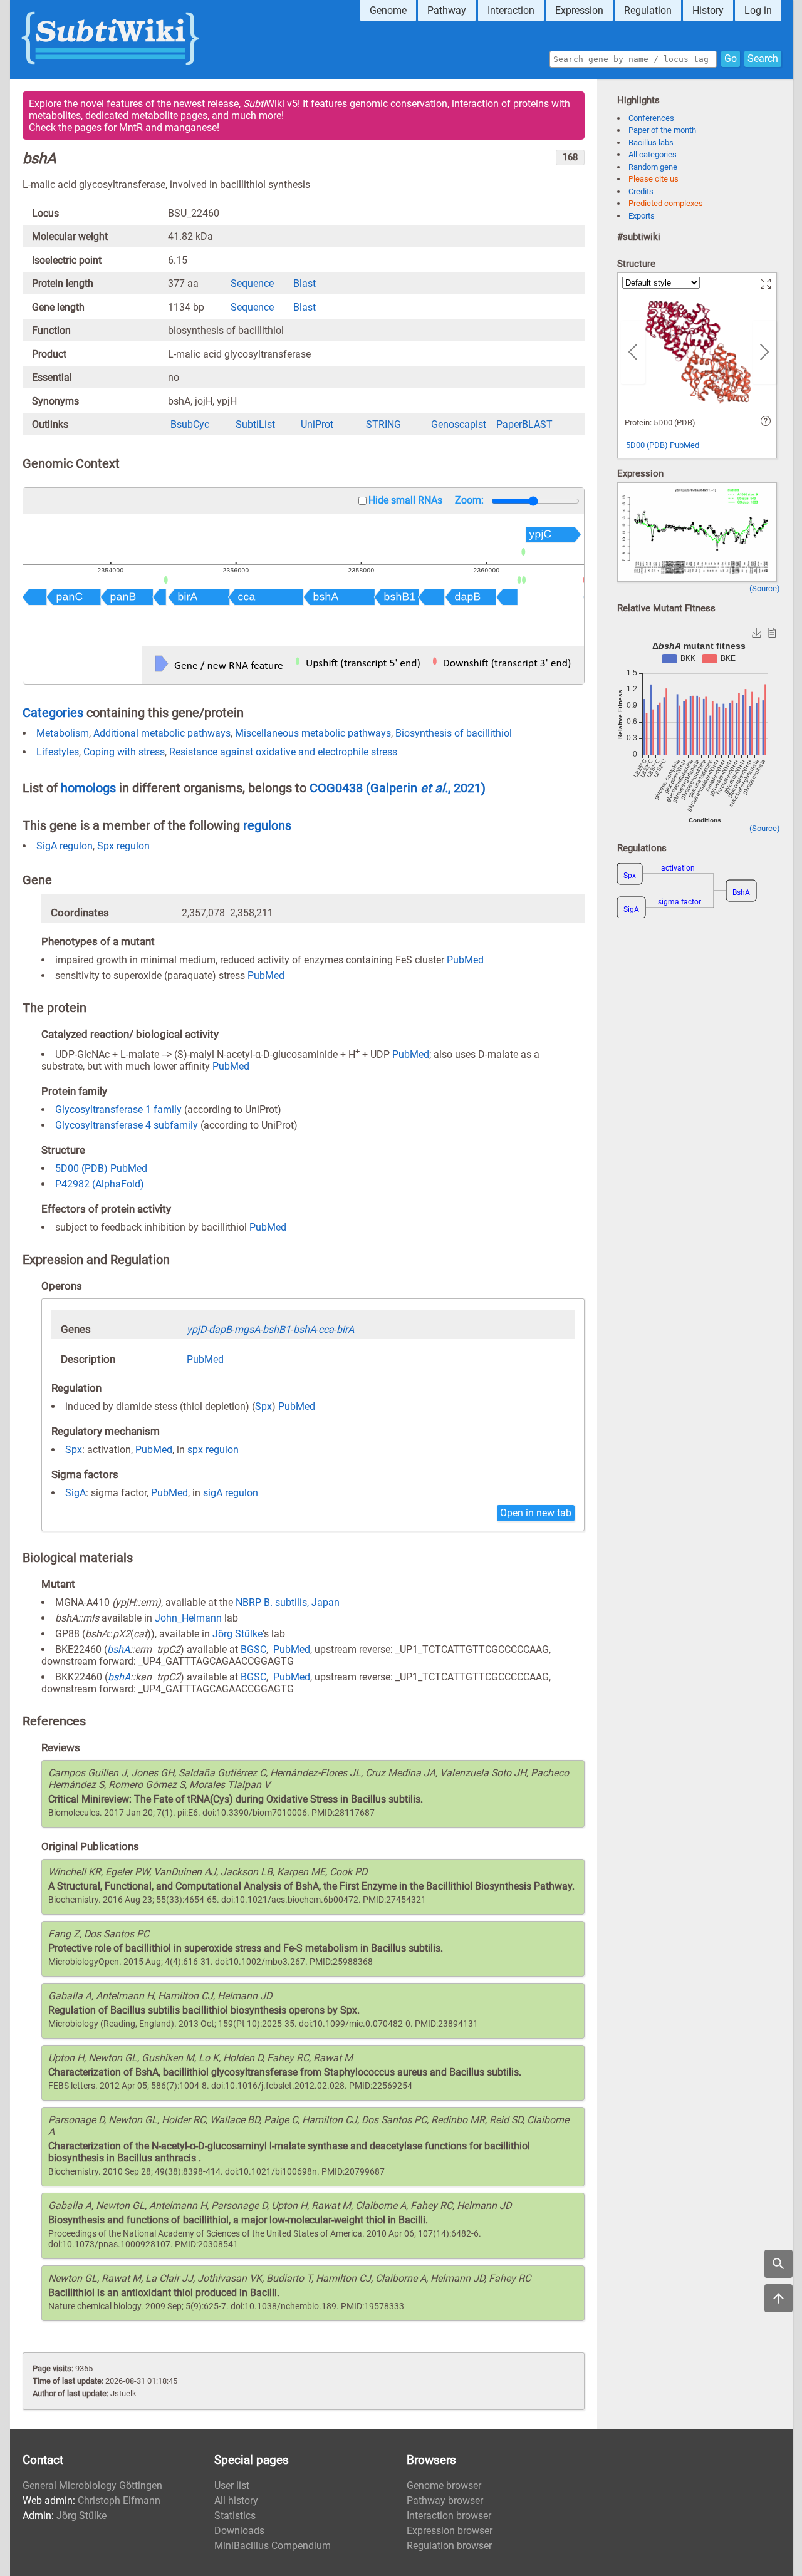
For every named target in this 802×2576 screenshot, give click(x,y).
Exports (642, 216)
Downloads (239, 2531)
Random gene (653, 167)
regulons (267, 825)
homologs (88, 788)
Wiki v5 (270, 104)
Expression (579, 10)
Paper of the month (662, 130)
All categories (653, 154)
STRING (383, 424)
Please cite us (654, 179)
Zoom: (469, 500)
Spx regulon (123, 846)
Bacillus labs (651, 142)
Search (763, 59)
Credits (641, 191)
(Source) (765, 588)
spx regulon (213, 1450)
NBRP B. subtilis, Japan (288, 1602)
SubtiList (255, 424)
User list (232, 2485)
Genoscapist (459, 424)
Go (731, 59)
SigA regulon (65, 846)
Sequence (252, 283)
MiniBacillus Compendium (273, 2546)
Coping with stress (124, 752)
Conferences (651, 118)
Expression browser (450, 2531)
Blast (305, 283)
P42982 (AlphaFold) (100, 1184)
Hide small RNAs (405, 500)
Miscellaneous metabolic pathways (313, 733)
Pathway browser (445, 2501)
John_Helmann (188, 1618)
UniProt (317, 424)
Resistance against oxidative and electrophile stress (283, 752)
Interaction (511, 10)
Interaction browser (449, 2516)
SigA (76, 1493)
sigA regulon (231, 1493)
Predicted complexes (666, 203)
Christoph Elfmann (119, 2501)
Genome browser (444, 2485)
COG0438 (338, 788)
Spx (263, 1406)
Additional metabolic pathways (162, 733)
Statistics (235, 2516)
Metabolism (63, 733)
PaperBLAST (524, 424)
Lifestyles (58, 752)
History (708, 10)
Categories (53, 713)
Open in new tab (536, 1513)
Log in (758, 10)
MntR (131, 127)
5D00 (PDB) (81, 1168)
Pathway (447, 10)
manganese (191, 127)
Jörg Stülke (237, 1634)
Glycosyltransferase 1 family (118, 1110)
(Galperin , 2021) (426, 788)
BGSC (253, 1649)
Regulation (648, 10)
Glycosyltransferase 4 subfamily (127, 1125)
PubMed (465, 960)
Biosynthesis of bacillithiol (454, 733)
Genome (388, 10)
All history (236, 2501)
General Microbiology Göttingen (92, 2485)
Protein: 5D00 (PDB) (660, 422)
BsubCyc (190, 424)
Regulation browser (449, 2546)
